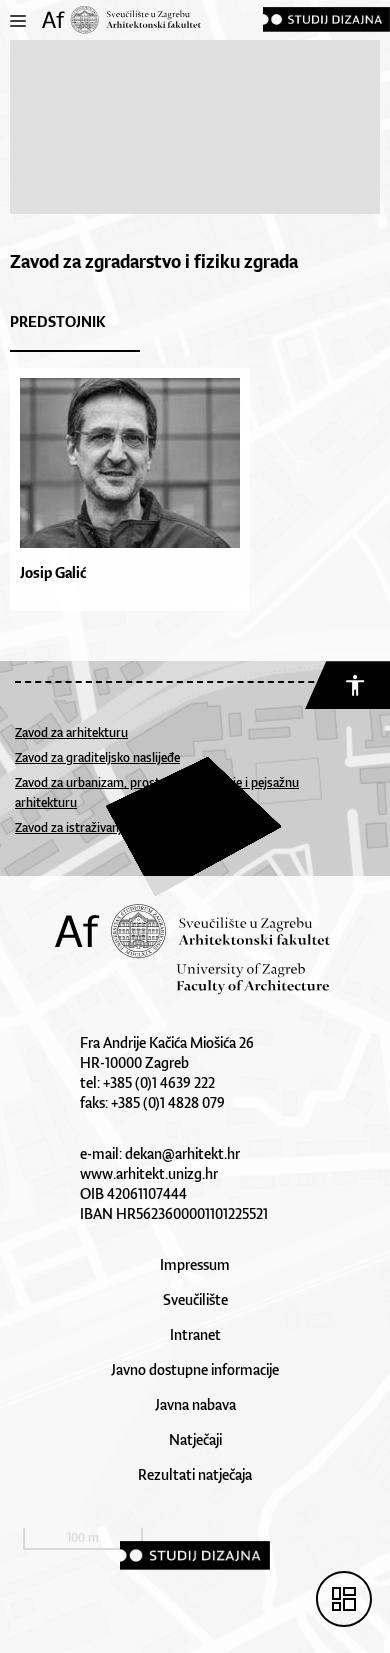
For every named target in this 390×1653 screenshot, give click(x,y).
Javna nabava (195, 1404)
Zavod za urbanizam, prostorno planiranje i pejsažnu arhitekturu (157, 792)
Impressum (195, 1264)
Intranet (195, 1334)
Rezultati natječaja (195, 1474)
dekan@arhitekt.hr (182, 1153)
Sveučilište (195, 1299)
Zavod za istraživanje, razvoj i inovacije (119, 827)
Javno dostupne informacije (195, 1369)
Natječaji (195, 1439)
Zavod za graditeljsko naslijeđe (97, 757)
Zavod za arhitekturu (71, 732)
